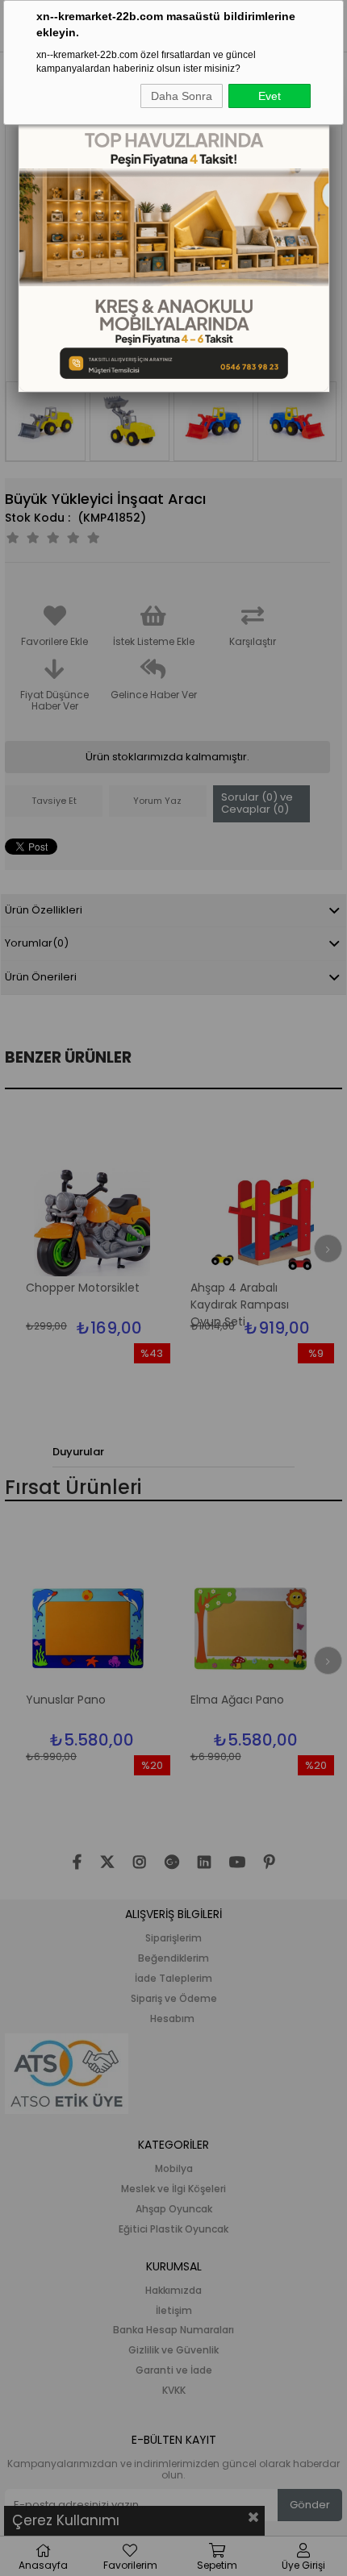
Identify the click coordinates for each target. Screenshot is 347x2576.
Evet (270, 96)
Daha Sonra (182, 96)
